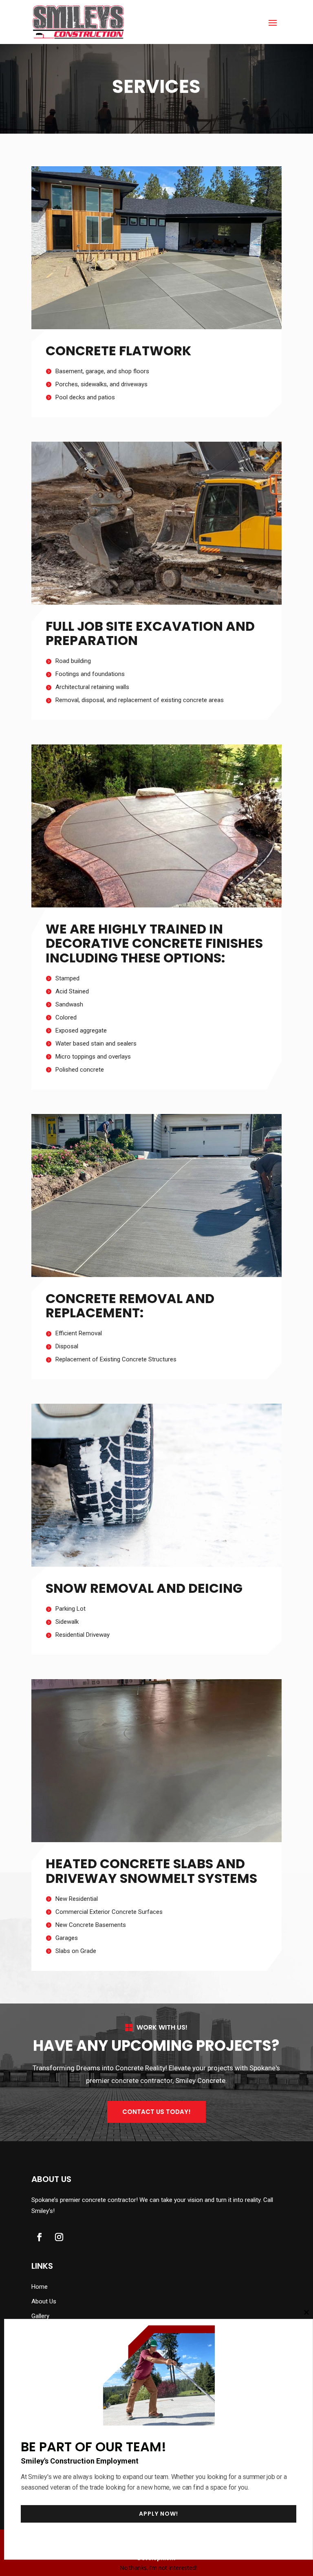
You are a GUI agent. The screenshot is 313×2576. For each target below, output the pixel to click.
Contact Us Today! (156, 2112)
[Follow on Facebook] (40, 2237)
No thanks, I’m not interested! (159, 2568)
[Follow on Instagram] (59, 2237)
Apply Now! (159, 2514)
